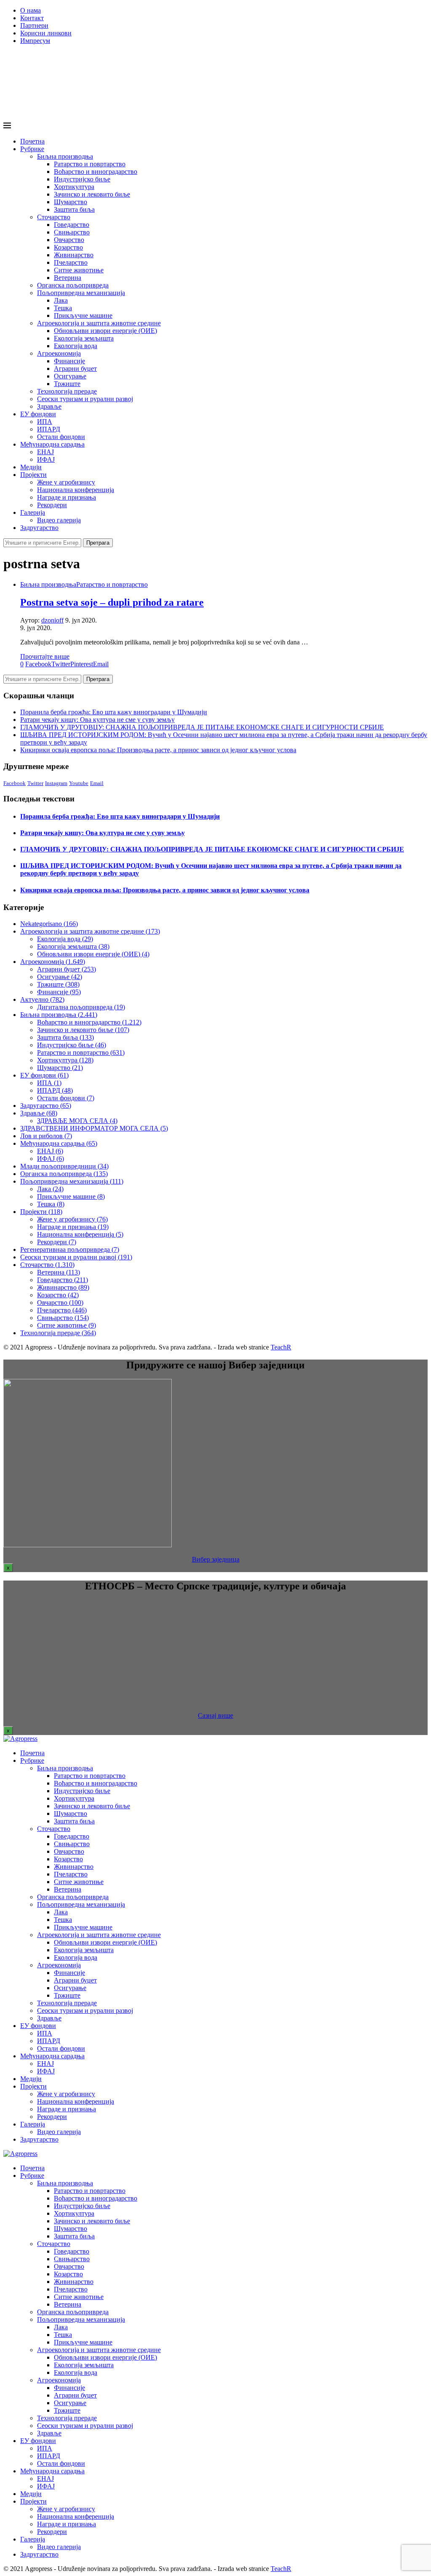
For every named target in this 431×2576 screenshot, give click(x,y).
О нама (31, 10)
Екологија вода (76, 346)
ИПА (45, 422)
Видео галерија (59, 520)
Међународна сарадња (52, 444)
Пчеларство (71, 262)
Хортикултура (74, 187)
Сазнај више (215, 1715)
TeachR (281, 1347)
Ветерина (68, 278)
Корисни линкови (46, 33)
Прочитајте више (45, 656)
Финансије (69, 361)
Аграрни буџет (75, 369)
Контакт (32, 18)
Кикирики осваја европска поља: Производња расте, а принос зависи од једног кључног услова (158, 750)
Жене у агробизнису (66, 482)
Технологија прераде (67, 391)
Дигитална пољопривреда (81, 1007)
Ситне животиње (79, 270)
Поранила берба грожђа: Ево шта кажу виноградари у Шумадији (114, 712)
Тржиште (67, 384)
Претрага (98, 543)
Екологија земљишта (84, 338)
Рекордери (52, 505)
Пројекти (33, 475)
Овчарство (69, 240)
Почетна (32, 141)
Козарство (68, 247)
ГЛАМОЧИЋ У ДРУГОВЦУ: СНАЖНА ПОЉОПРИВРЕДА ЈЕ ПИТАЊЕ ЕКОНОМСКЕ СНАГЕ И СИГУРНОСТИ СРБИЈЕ (202, 727)
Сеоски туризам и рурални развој (85, 399)
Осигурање (70, 376)
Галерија (33, 512)
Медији (31, 467)
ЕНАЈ (45, 452)
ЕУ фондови (38, 414)
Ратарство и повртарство (90, 164)
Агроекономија (59, 353)
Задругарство (39, 528)
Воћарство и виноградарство (96, 172)
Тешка (63, 308)
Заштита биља (74, 209)
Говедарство (72, 225)
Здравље (49, 406)
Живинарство (74, 255)
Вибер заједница (216, 1559)
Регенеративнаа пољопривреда (70, 1249)
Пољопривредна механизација (81, 293)
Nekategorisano (49, 924)
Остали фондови (61, 437)
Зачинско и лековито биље (92, 194)
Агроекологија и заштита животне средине (99, 323)
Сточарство (54, 217)
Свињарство (72, 232)
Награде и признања (67, 497)
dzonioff (52, 620)
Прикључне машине (83, 315)
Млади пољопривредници (64, 1166)
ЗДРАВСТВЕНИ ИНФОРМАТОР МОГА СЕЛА (94, 1128)
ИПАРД (49, 429)
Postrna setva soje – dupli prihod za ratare (112, 602)
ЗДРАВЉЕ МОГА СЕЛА (77, 1121)
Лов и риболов (46, 1136)
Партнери (34, 25)
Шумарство (71, 202)
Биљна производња (65, 156)
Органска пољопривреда (73, 285)
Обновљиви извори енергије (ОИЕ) (105, 331)
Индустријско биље (82, 179)
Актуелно (42, 999)
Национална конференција (76, 490)
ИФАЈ (46, 459)
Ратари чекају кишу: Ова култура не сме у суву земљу (97, 720)
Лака (61, 300)
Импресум (35, 41)
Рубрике (32, 149)
